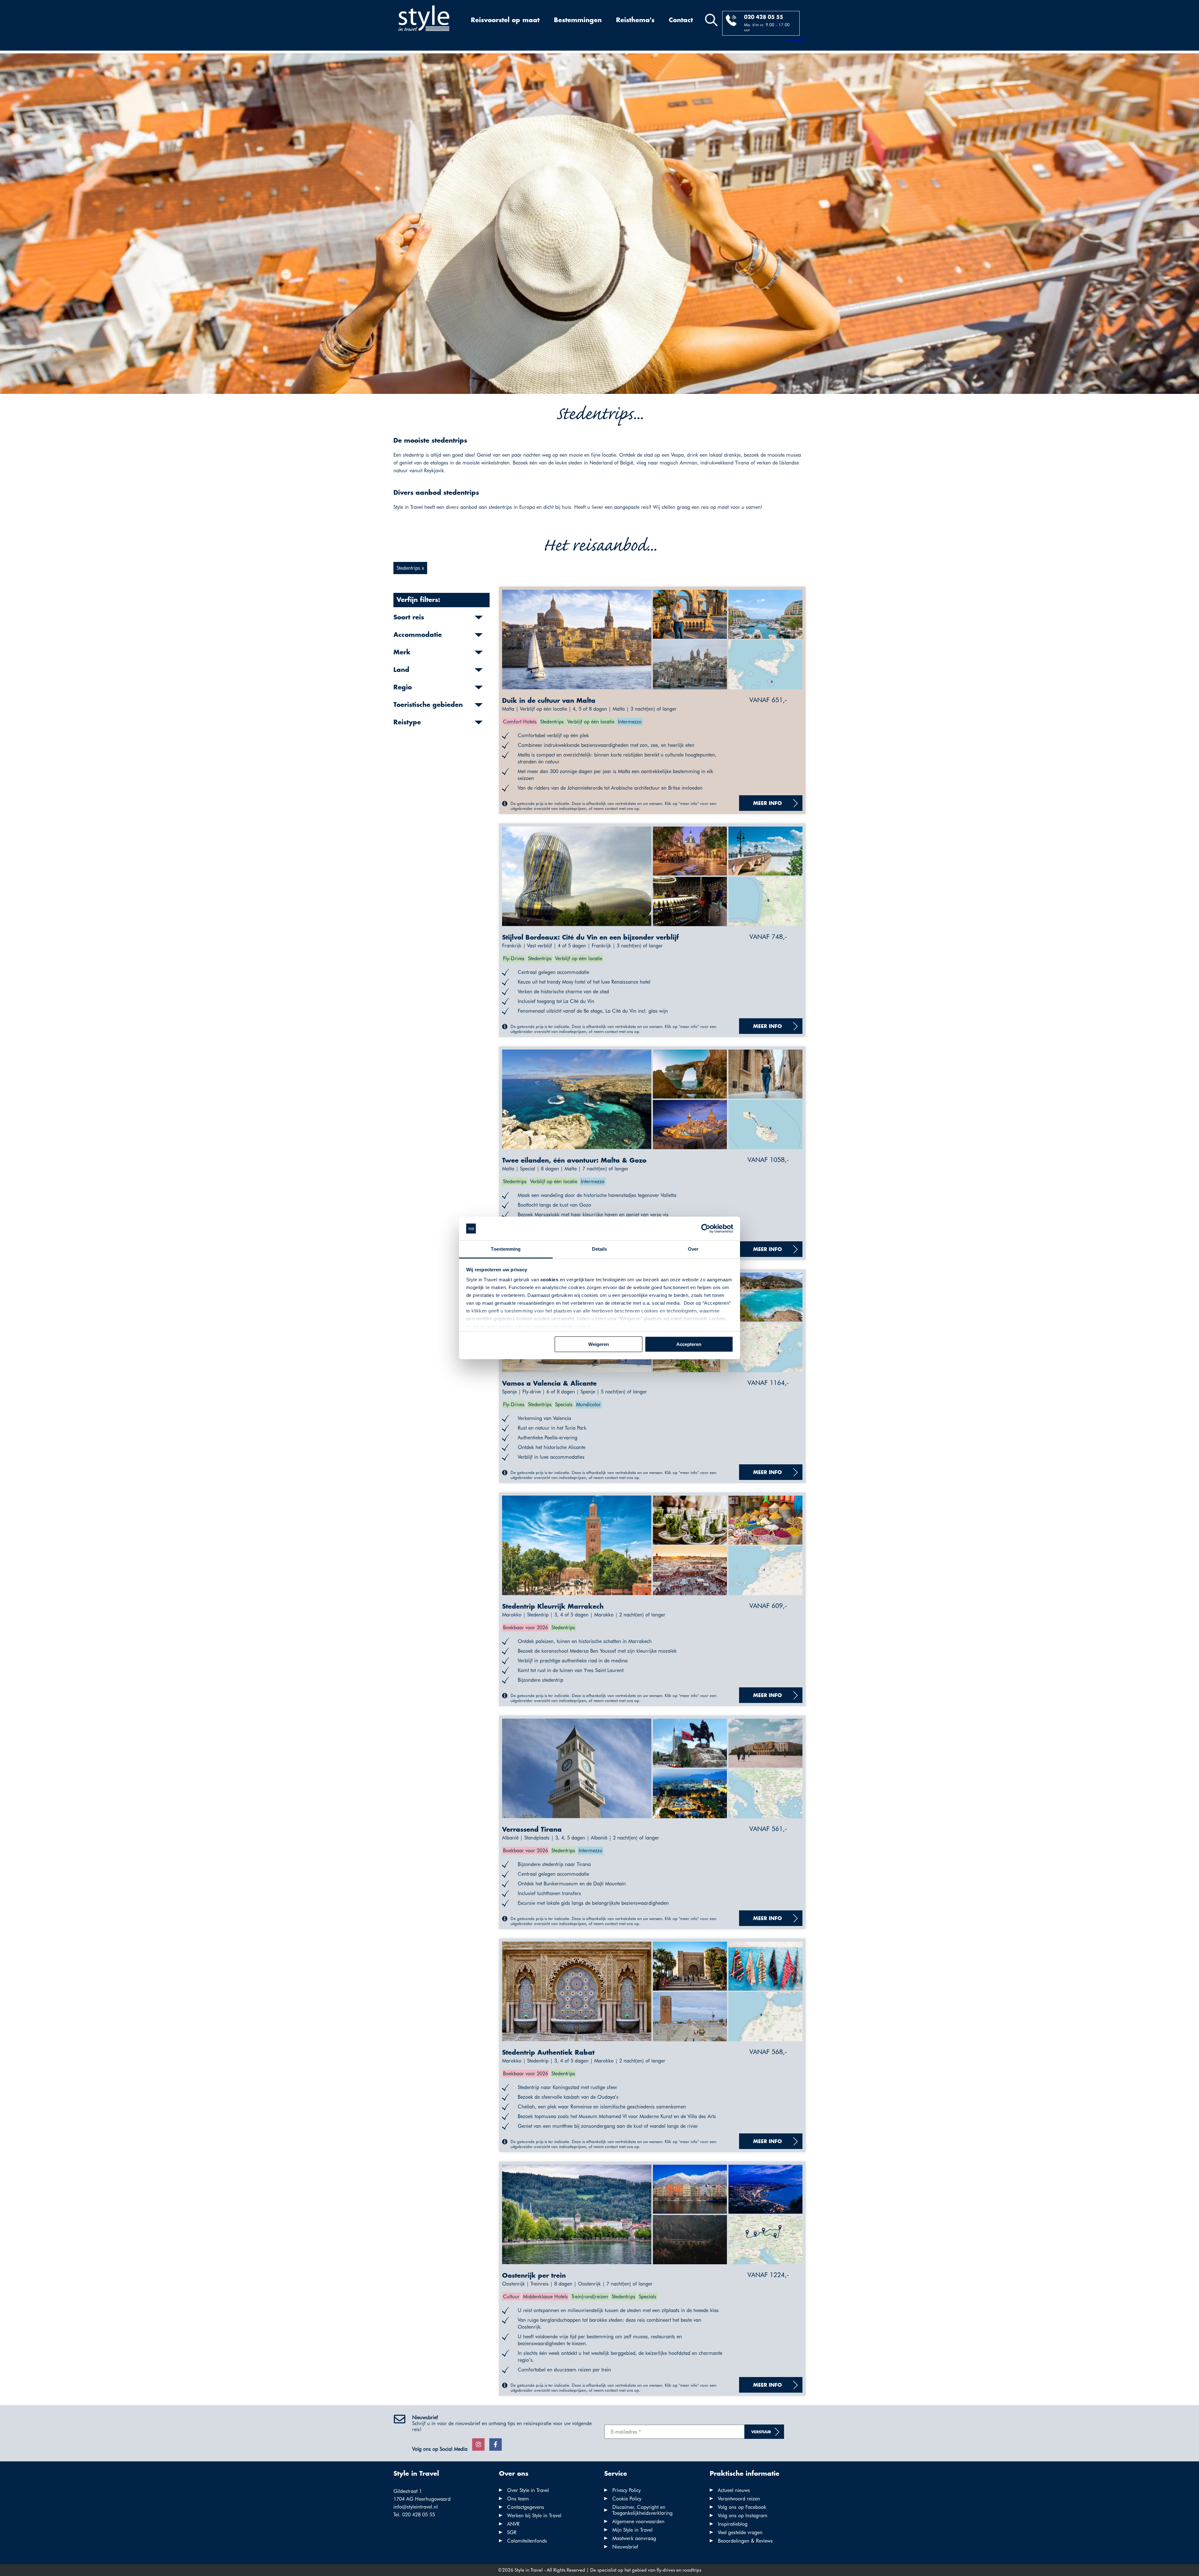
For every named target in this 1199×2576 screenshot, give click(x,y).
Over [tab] (693, 1249)
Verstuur (761, 2432)
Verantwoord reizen (739, 2499)
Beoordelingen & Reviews (745, 2541)
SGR (512, 2532)
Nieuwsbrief (625, 2547)
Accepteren (689, 1344)
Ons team (518, 2499)
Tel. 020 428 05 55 (414, 2515)
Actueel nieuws (734, 2490)
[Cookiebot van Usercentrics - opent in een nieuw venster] (706, 1228)
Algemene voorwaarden (638, 2521)
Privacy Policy (627, 2490)
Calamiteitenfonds (527, 2541)
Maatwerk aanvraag (634, 2538)
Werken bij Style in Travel (534, 2516)
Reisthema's (635, 20)
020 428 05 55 (764, 17)
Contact (681, 20)
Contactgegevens (526, 2507)
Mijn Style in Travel (632, 2530)
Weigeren (599, 1344)
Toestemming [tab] (506, 1249)
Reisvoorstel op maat (505, 20)
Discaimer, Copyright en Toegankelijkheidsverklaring (642, 2510)
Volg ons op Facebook (742, 2507)
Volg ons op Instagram (743, 2516)
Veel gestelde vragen (740, 2532)
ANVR (513, 2524)
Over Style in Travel (528, 2490)
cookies (550, 1280)
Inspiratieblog (733, 2524)
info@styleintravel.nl (416, 2507)
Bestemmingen (578, 20)
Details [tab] (600, 1249)
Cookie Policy (627, 2499)
